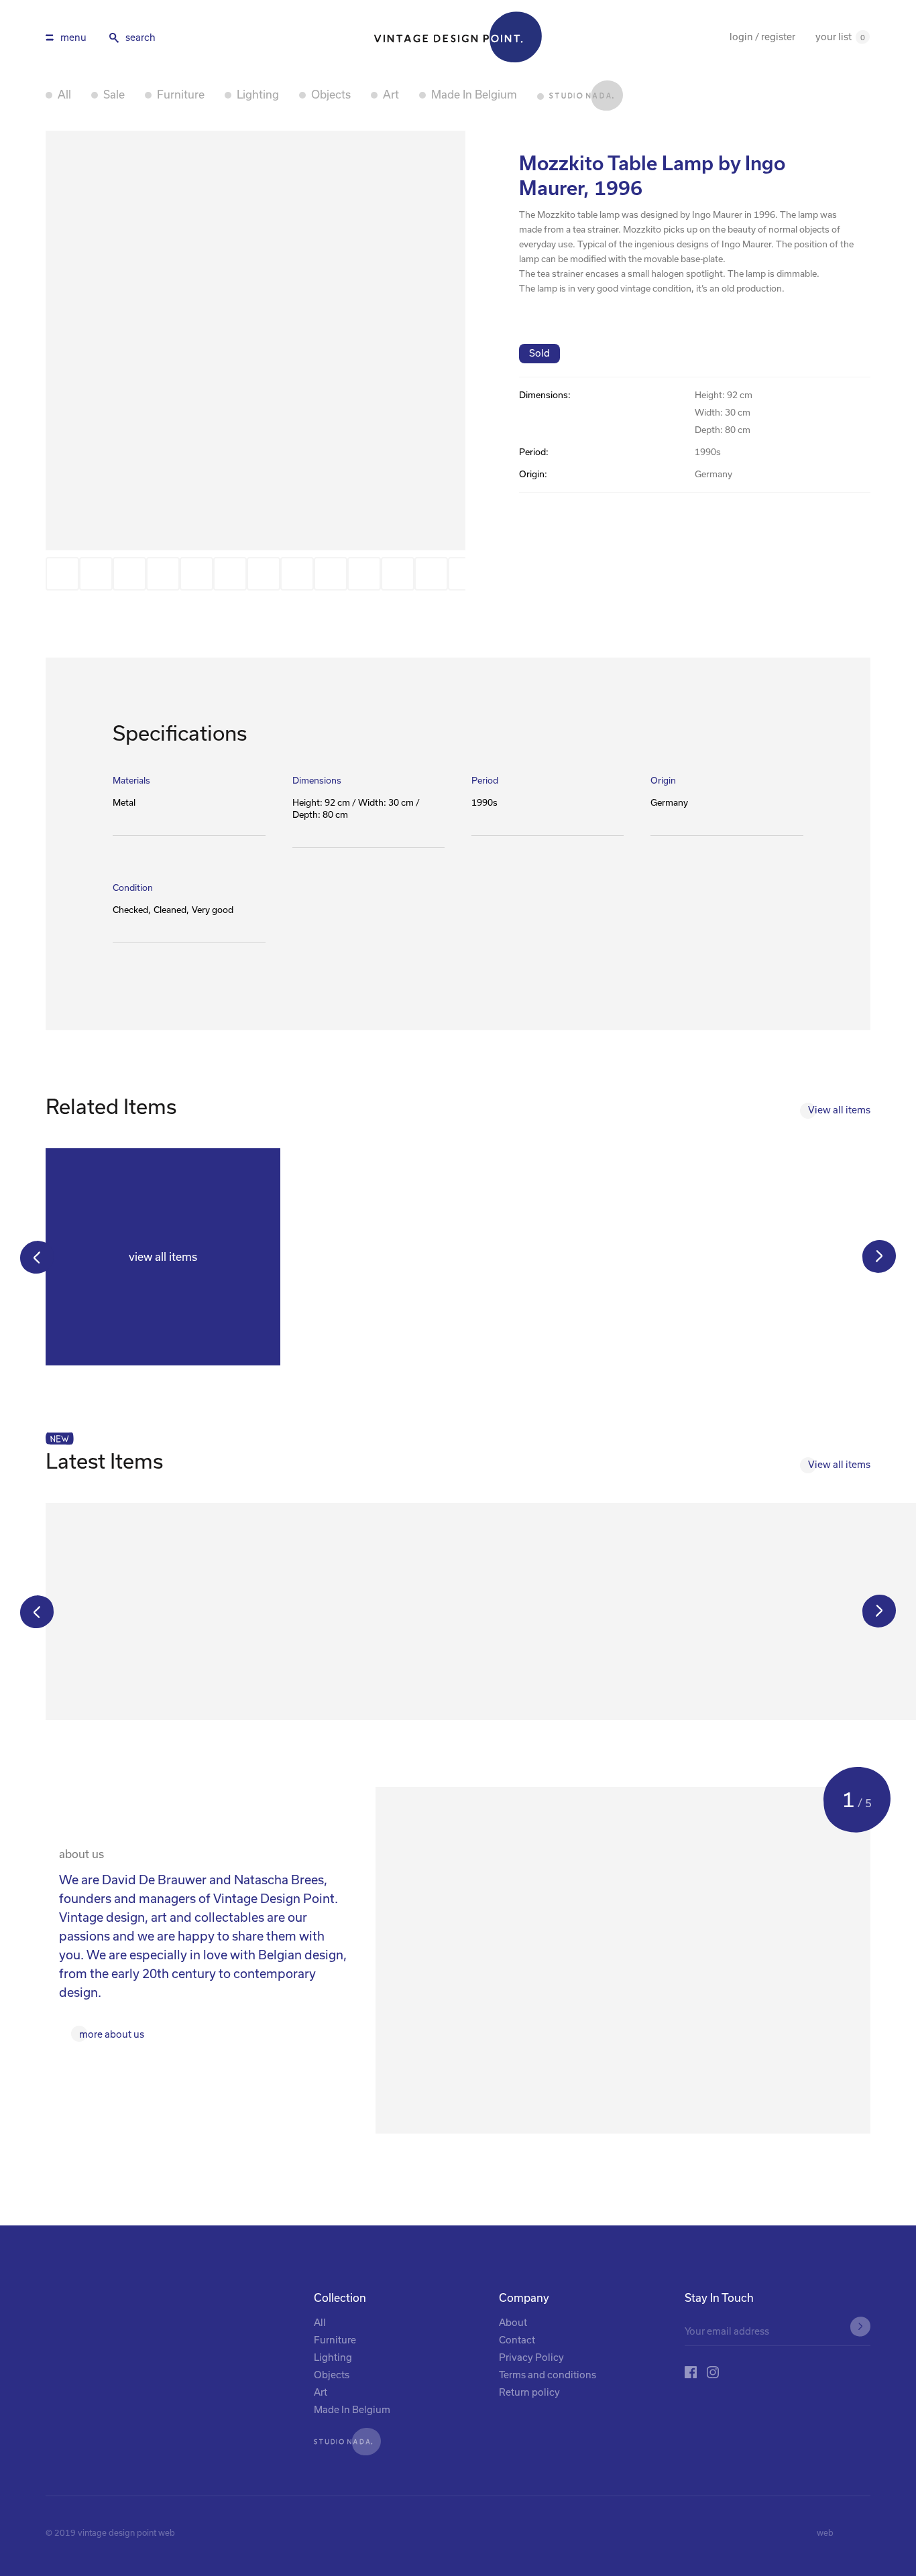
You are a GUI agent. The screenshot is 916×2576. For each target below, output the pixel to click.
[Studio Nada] (580, 96)
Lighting (258, 95)
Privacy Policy (531, 2357)
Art (391, 95)
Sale (114, 95)
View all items (839, 1110)
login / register (762, 37)
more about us (112, 2034)
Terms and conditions (548, 2375)
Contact (517, 2340)
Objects (331, 95)
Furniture (181, 95)
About (513, 2322)
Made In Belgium (474, 95)
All (64, 95)
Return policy (529, 2392)
